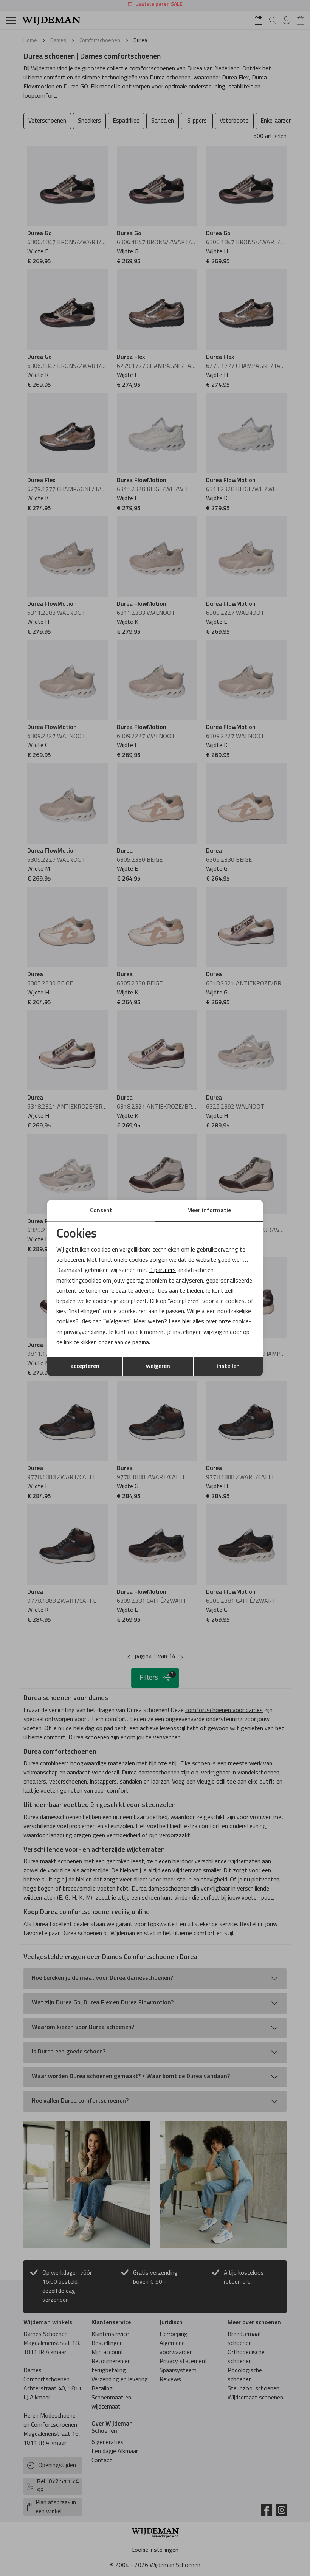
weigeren (158, 1366)
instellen (228, 1366)
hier (187, 1322)
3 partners (163, 1270)
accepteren (85, 1366)
